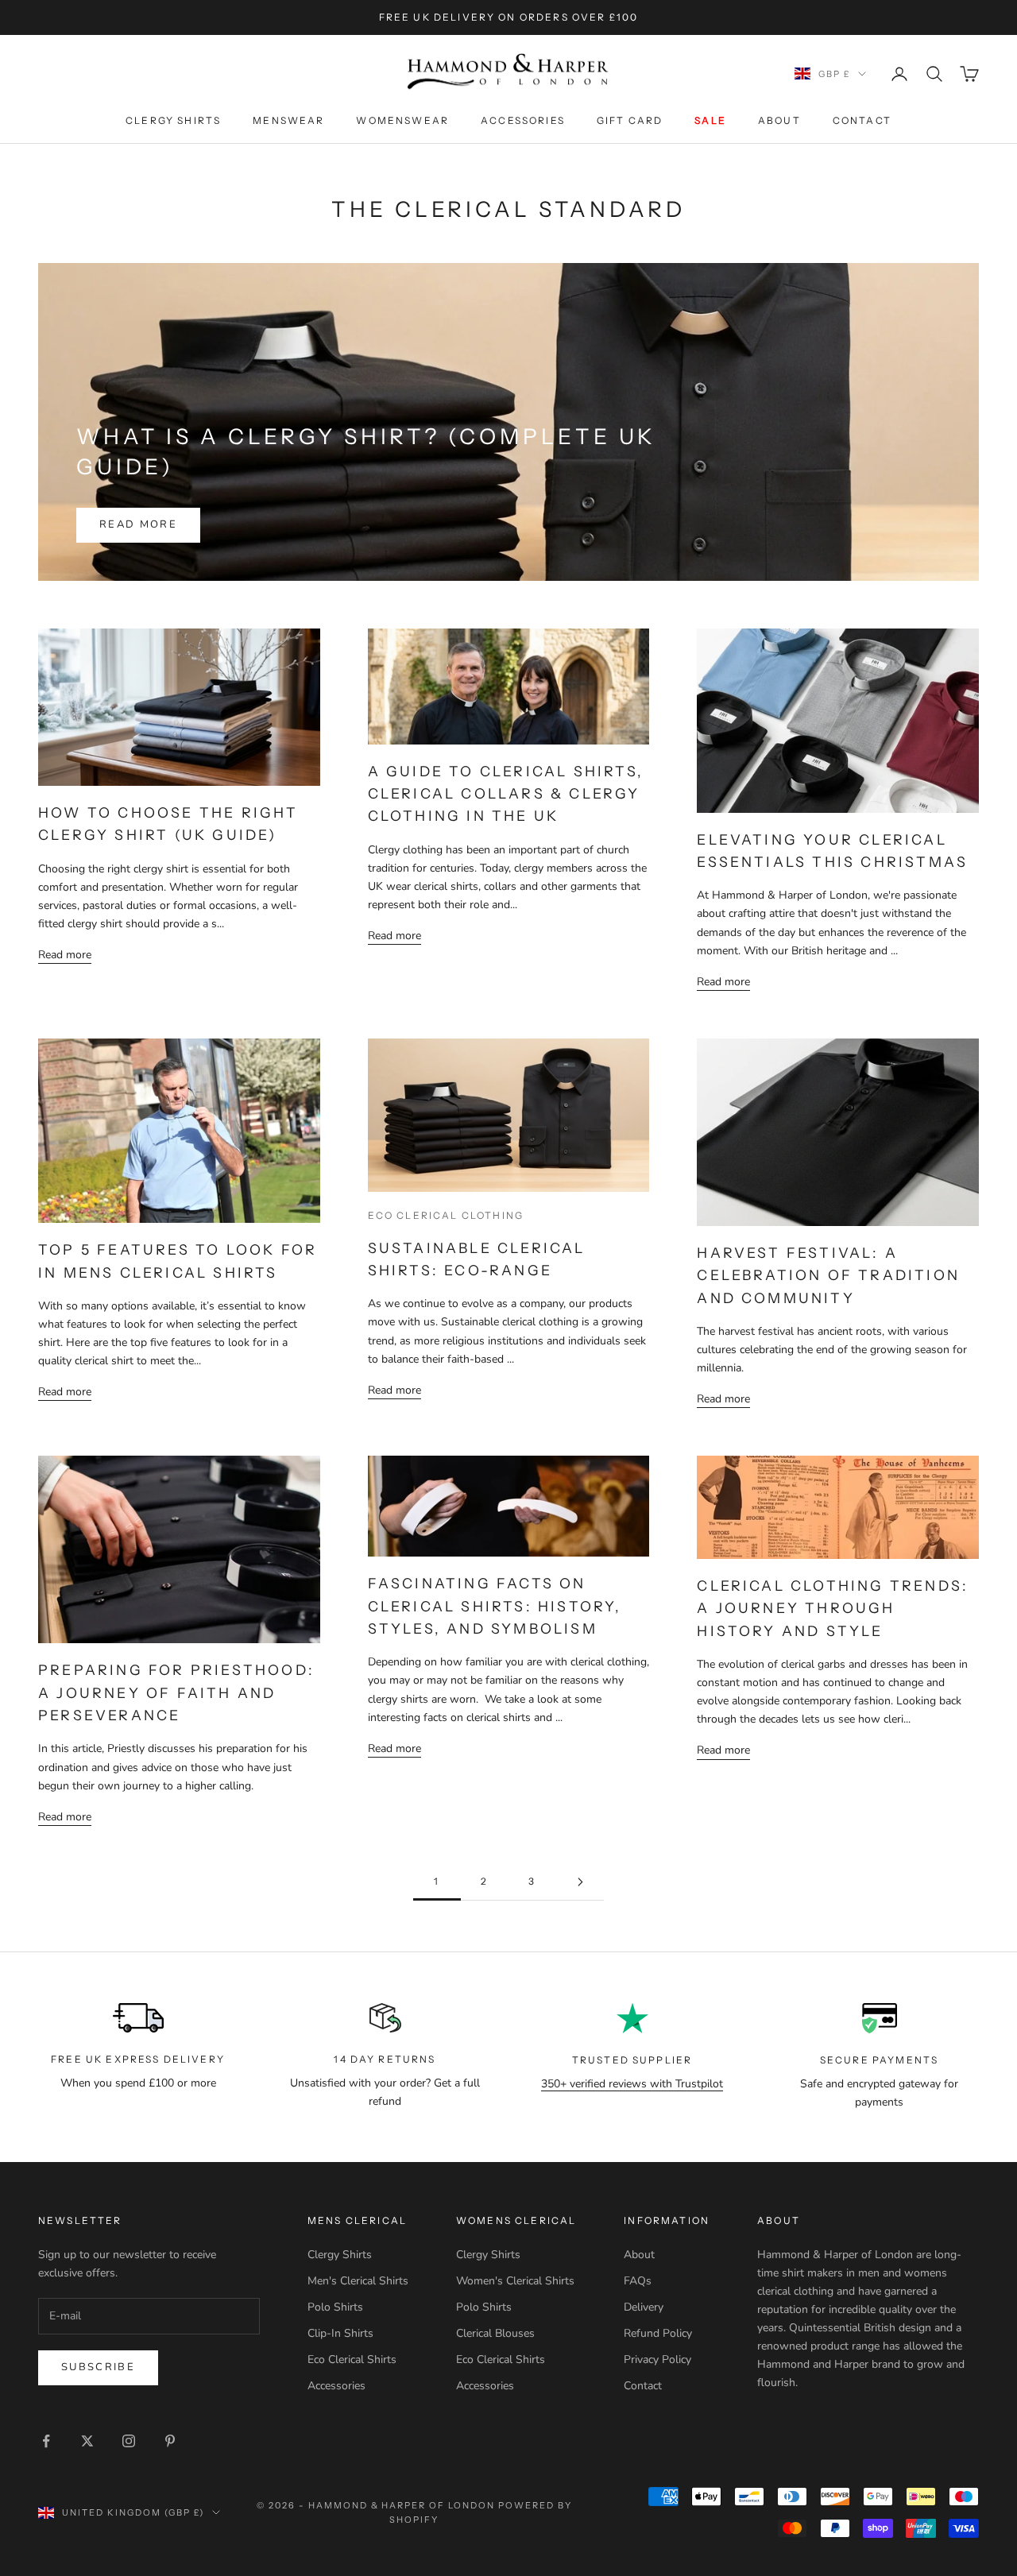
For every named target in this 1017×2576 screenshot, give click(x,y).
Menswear (288, 120)
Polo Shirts (335, 2307)
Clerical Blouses (495, 2333)
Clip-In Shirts (340, 2333)
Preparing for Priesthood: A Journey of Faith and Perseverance (176, 1692)
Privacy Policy (657, 2359)
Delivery (644, 2307)
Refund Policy (658, 2333)
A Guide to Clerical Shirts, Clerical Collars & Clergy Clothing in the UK (506, 794)
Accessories (523, 120)
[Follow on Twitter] (87, 2441)
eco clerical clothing (446, 1215)
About (779, 120)
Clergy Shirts (173, 120)
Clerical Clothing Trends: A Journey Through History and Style (833, 1608)
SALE (710, 120)
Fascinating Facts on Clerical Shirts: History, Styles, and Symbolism (495, 1606)
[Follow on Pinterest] (170, 2441)
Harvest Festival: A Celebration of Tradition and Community (828, 1275)
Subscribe (98, 2367)
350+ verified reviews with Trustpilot (632, 2084)
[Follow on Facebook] (46, 2441)
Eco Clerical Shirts (352, 2359)
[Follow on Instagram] (129, 2441)
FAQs (638, 2281)
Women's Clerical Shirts (515, 2281)
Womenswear (402, 120)
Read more (138, 524)
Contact (862, 120)
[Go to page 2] (580, 1882)
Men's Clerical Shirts (358, 2281)
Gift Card (630, 120)
